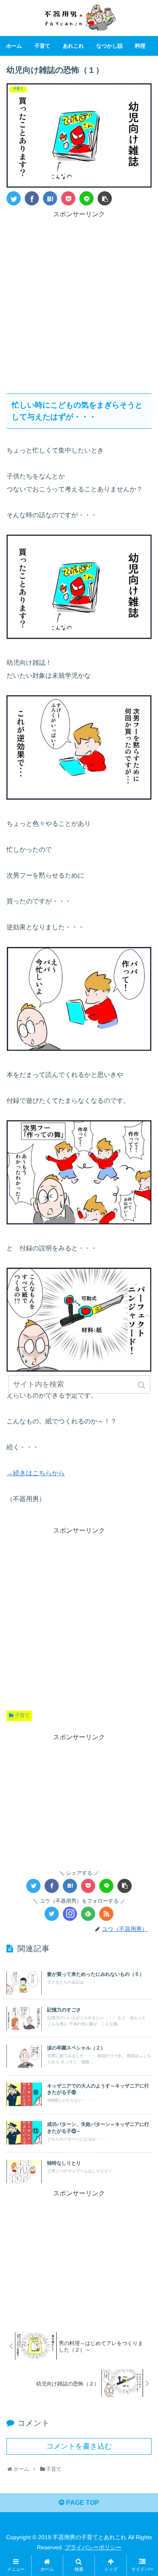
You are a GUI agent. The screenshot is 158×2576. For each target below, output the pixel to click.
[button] (142, 1385)
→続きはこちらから (36, 1473)
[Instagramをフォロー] (70, 1914)
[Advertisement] (79, 299)
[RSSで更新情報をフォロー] (106, 1914)
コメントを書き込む (79, 2446)
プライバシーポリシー (93, 2547)
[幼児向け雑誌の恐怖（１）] (50, 198)
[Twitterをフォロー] (52, 1914)
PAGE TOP (82, 2503)
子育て (22, 1715)
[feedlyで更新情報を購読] (88, 1914)
